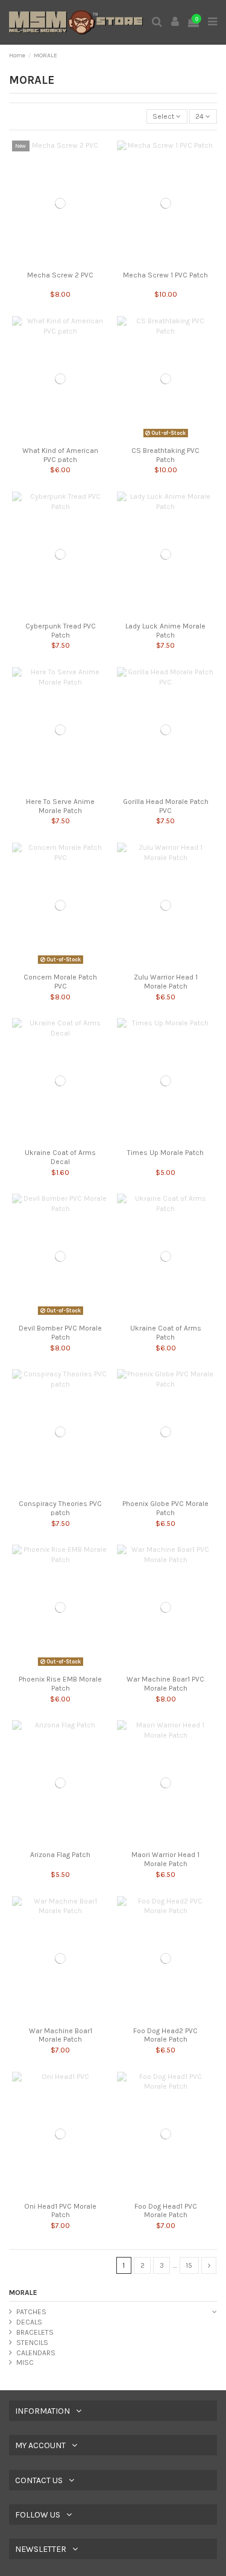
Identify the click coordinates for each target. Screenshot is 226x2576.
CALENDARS (36, 2353)
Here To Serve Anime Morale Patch (60, 806)
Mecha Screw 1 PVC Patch (165, 275)
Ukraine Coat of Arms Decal (60, 1157)
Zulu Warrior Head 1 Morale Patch (166, 981)
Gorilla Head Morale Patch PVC (166, 806)
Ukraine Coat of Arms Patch (166, 1332)
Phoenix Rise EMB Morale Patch (60, 1683)
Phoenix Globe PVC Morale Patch (165, 1508)
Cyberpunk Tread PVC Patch (61, 630)
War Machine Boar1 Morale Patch (61, 2035)
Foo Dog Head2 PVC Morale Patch (165, 2035)
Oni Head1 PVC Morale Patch (60, 2210)
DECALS (29, 2322)
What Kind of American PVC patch (60, 455)
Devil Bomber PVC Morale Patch (60, 1332)
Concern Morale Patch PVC (60, 981)
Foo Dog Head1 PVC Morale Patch (166, 2210)
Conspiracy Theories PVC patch (60, 1508)
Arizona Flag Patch (60, 1855)
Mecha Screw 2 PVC (60, 275)
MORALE (23, 2293)
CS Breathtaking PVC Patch (165, 455)
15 (189, 2265)
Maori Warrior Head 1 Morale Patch (165, 1859)
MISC (25, 2362)
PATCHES (31, 2312)
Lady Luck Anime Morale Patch (165, 630)
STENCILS (32, 2343)
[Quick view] (61, 262)
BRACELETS (35, 2332)
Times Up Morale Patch (165, 1153)
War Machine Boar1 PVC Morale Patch (165, 1683)
